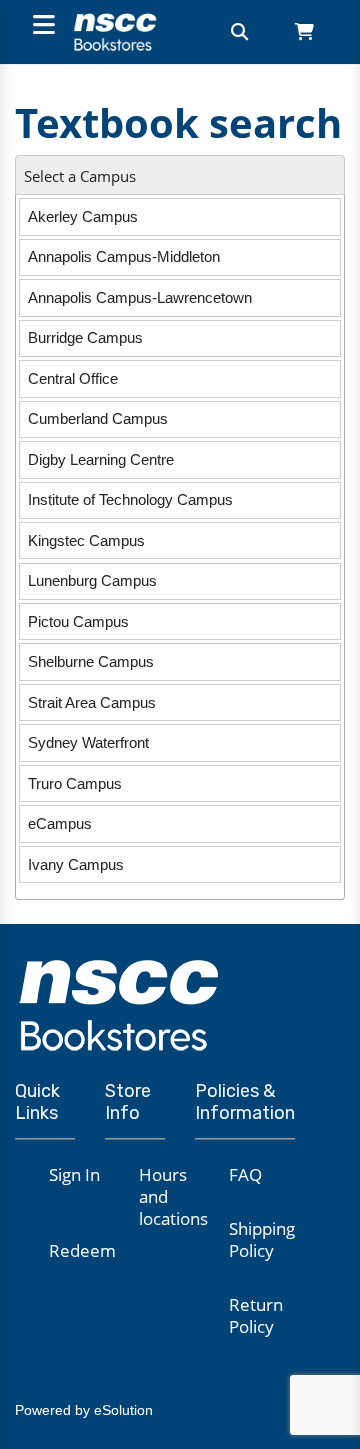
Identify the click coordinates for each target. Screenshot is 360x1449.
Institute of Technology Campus (130, 499)
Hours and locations (173, 1196)
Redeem (82, 1250)
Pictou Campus (78, 621)
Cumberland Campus (98, 418)
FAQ (245, 1174)
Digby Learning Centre (101, 459)
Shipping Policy (262, 1239)
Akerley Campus (83, 216)
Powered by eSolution (84, 1410)
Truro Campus (75, 783)
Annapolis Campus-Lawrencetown (140, 297)
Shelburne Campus (91, 661)
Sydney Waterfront (88, 742)
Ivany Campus (76, 864)
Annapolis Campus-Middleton (124, 256)
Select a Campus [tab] (80, 176)
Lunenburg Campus (92, 580)
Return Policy (256, 1315)
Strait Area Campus (92, 702)
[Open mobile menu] (41, 26)
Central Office (73, 378)
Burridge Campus (85, 337)
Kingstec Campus (86, 540)
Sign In (74, 1174)
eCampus (60, 823)
